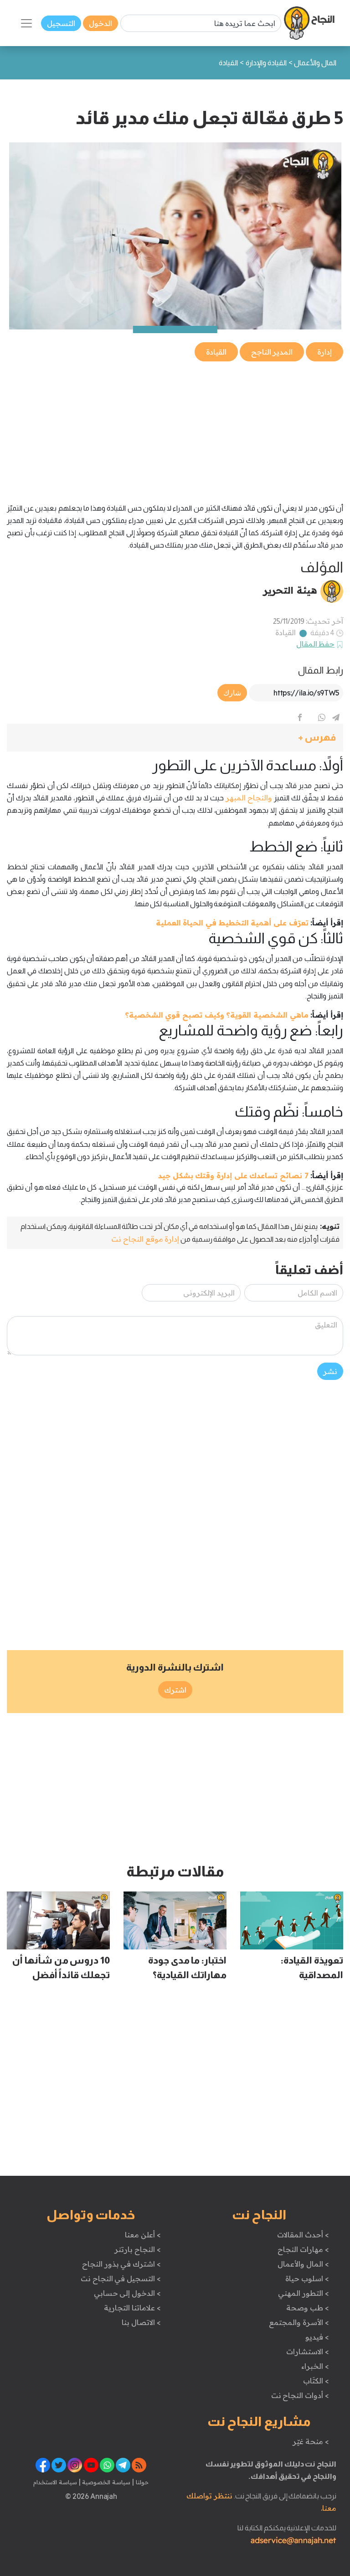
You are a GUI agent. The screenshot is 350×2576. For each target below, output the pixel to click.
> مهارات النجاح (303, 2249)
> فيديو (317, 2337)
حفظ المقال (316, 644)
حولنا (141, 2482)
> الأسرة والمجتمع (299, 2322)
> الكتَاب (316, 2381)
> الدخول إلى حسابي (127, 2293)
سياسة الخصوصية (106, 2482)
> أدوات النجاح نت (300, 2395)
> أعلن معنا (143, 2235)
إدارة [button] (324, 352)
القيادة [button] (216, 352)
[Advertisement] (175, 427)
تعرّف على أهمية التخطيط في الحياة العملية (232, 923)
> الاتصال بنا (141, 2322)
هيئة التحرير (290, 590)
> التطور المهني (303, 2293)
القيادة (286, 632)
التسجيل (61, 23)
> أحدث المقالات (303, 2235)
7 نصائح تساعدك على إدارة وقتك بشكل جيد (233, 1176)
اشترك (175, 1690)
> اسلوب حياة (307, 2278)
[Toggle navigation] (26, 23)
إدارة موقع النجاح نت (145, 1239)
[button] (175, 738)
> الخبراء (315, 2366)
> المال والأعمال (303, 2264)
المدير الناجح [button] (272, 352)
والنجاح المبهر (249, 798)
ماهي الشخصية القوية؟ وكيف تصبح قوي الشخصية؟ (217, 1015)
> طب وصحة (307, 2308)
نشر (330, 1371)
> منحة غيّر (311, 2441)
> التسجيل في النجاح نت (121, 2278)
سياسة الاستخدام (55, 2482)
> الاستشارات (308, 2351)
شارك (232, 693)
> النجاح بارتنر (137, 2249)
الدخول (100, 23)
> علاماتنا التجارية (132, 2308)
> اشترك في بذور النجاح (121, 2264)
